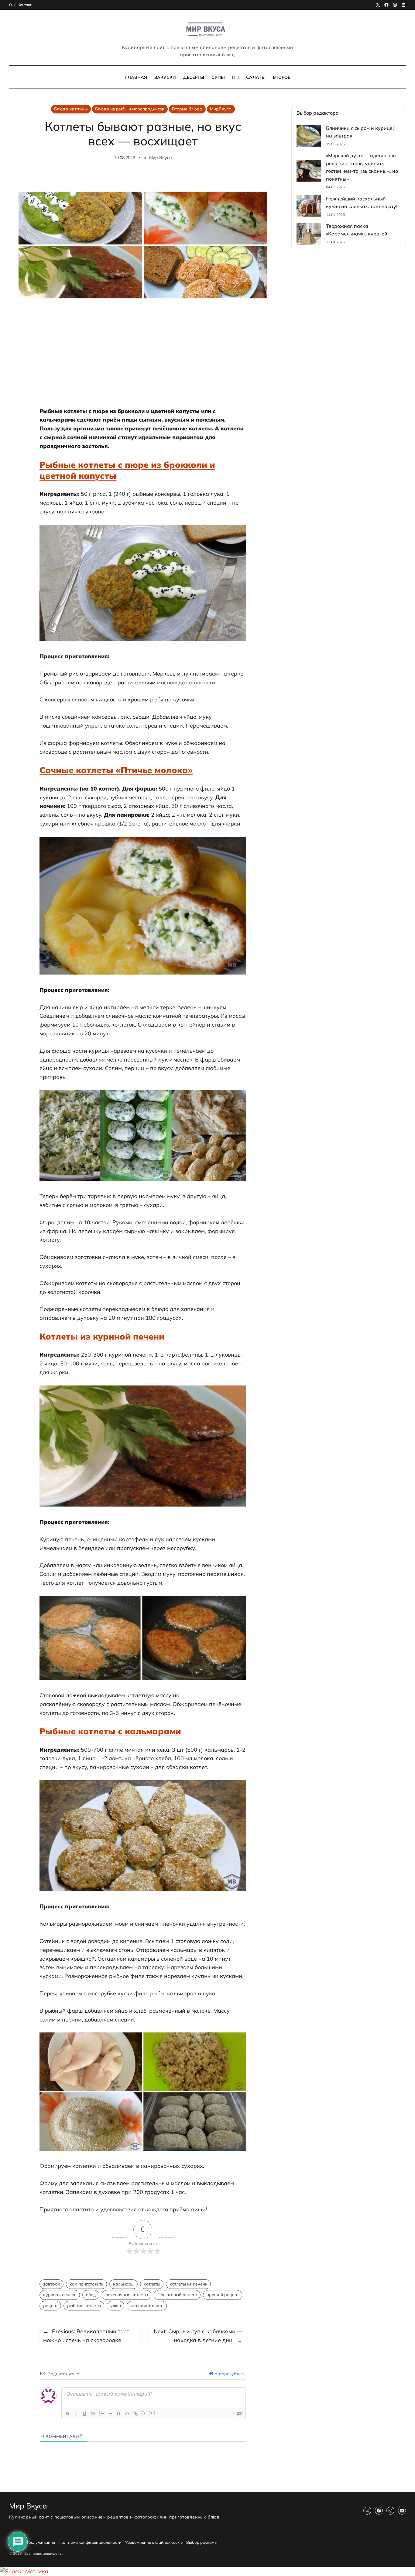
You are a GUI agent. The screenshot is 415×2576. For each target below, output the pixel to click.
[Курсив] (76, 2414)
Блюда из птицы (71, 109)
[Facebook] (386, 5)
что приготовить (147, 2306)
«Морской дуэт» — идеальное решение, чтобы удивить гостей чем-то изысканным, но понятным (362, 167)
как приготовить (87, 2284)
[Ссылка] (135, 2414)
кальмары (124, 2284)
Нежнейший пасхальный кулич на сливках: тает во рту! (362, 203)
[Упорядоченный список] (101, 2414)
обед (91, 2295)
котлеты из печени (189, 2284)
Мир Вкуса (161, 158)
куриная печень (60, 2295)
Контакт (24, 5)
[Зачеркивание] (93, 2414)
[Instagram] (395, 5)
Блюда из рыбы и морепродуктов (130, 109)
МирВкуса (221, 109)
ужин (116, 2306)
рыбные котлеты (84, 2306)
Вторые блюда (187, 109)
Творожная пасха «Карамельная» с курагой (357, 230)
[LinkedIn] (403, 5)
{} (143, 2413)
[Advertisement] (143, 356)
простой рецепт (223, 2295)
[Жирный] (67, 2414)
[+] (152, 2413)
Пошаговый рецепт (177, 2295)
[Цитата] (118, 2414)
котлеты (152, 2284)
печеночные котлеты (127, 2295)
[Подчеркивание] (84, 2414)
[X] (378, 5)
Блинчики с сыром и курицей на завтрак (361, 132)
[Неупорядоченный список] (110, 2414)
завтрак (52, 2284)
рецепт (50, 2306)
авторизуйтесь (229, 2374)
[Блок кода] (127, 2414)
